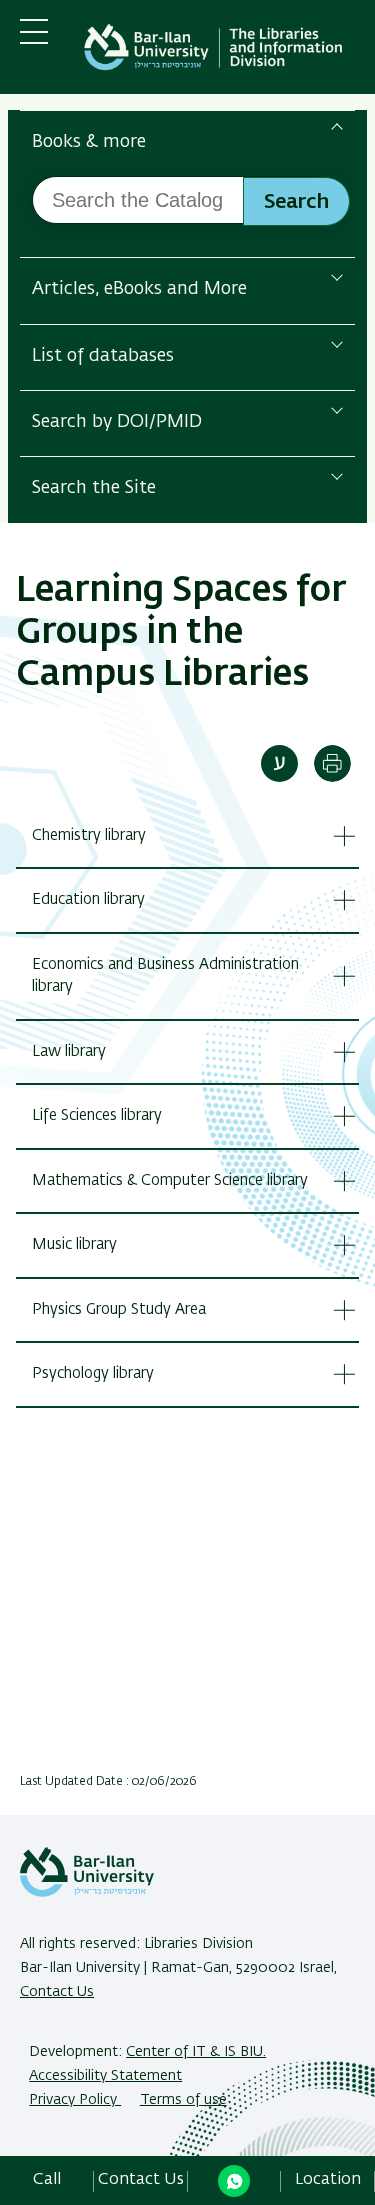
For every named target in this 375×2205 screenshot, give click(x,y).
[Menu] (34, 40)
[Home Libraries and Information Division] (217, 51)
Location (328, 2180)
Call (47, 2180)
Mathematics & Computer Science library (170, 1180)
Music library (74, 1244)
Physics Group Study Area (119, 1309)
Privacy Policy (75, 2100)
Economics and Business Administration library (165, 976)
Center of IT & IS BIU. (196, 2052)
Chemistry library (89, 835)
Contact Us (57, 1992)
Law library (69, 1051)
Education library (88, 899)
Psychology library (93, 1373)
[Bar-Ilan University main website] (87, 1893)
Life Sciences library (97, 1115)
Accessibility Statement (105, 2076)
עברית (279, 763)
